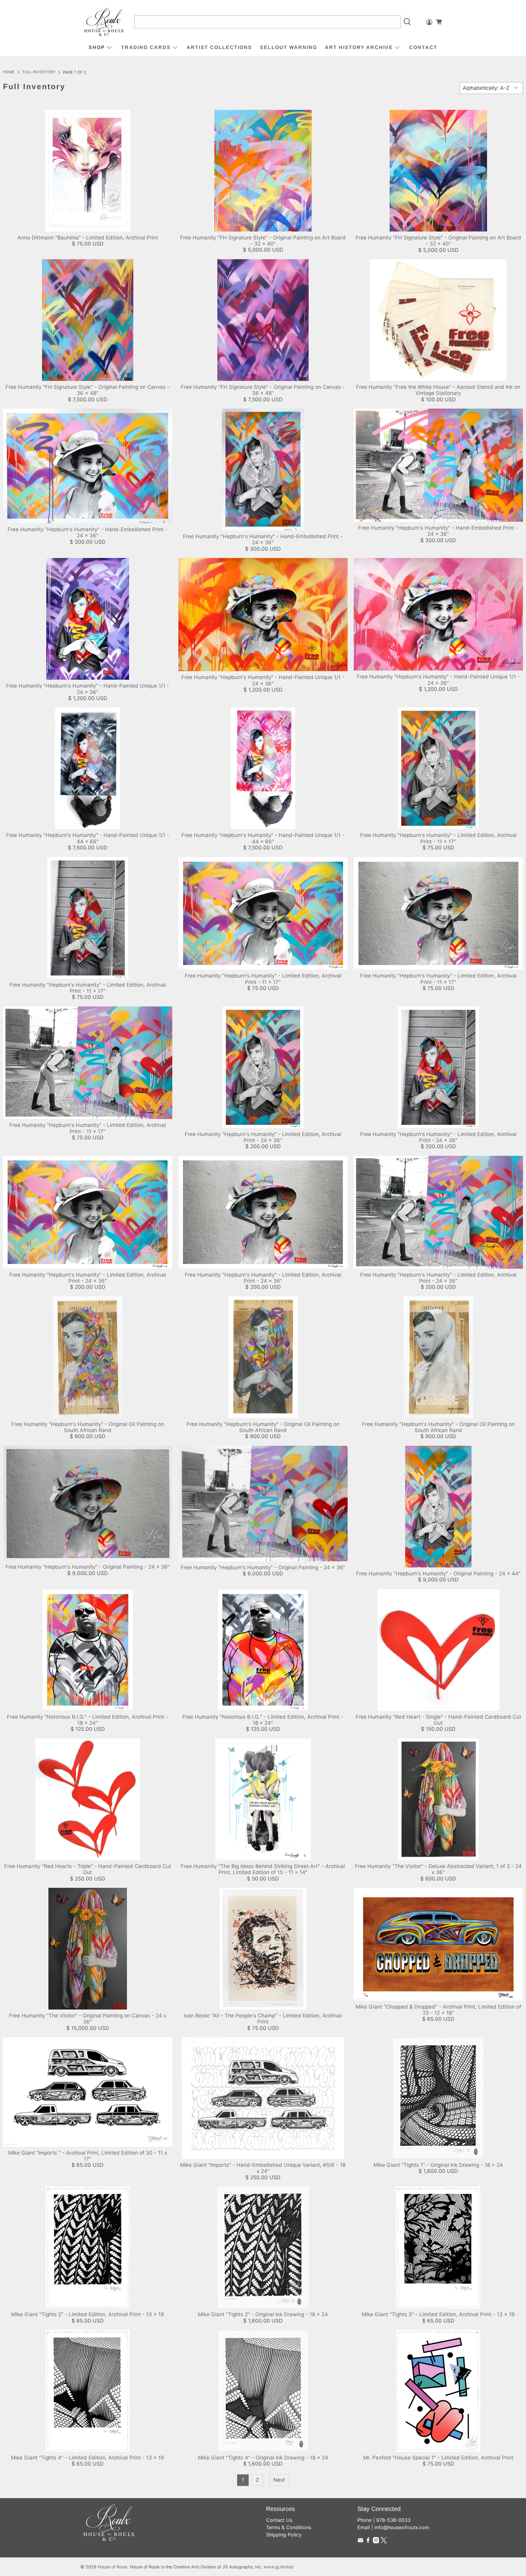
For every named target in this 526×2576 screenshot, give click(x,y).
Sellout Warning (289, 47)
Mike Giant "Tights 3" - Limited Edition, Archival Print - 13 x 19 (438, 2314)
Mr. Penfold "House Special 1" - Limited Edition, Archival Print (438, 2458)
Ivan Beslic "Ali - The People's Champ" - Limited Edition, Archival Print (263, 2019)
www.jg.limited (279, 2567)
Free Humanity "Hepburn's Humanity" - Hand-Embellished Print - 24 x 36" (88, 532)
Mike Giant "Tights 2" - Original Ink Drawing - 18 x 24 (263, 2314)
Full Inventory (39, 72)
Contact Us (279, 2520)
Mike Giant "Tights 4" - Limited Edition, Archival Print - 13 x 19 (88, 2458)
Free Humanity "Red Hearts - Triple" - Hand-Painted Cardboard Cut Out (88, 1869)
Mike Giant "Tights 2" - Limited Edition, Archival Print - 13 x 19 (88, 2314)
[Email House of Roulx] (360, 2542)
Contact (423, 47)
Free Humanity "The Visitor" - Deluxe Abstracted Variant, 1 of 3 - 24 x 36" (438, 1869)
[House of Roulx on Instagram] (376, 2542)
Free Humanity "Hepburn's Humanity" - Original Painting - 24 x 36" (88, 1567)
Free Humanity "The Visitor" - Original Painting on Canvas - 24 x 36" (88, 2019)
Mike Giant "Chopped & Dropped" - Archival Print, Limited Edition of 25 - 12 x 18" (438, 2010)
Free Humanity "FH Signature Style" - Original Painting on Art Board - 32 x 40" (263, 241)
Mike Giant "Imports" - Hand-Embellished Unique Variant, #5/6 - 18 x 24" (263, 2168)
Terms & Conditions (289, 2527)
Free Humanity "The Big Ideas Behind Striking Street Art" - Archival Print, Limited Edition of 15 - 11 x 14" (263, 1869)
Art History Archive (359, 47)
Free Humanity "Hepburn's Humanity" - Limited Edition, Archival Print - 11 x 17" (438, 838)
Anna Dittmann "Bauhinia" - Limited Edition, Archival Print (88, 238)
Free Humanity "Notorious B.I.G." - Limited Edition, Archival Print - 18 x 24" (88, 1720)
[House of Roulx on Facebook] (368, 2542)
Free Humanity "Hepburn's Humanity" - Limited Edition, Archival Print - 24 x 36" (263, 1137)
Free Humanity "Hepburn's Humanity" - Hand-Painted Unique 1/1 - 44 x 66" (88, 838)
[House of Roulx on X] (384, 2542)
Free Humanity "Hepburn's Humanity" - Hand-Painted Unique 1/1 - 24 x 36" (88, 689)
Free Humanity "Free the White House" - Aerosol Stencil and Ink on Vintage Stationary (438, 390)
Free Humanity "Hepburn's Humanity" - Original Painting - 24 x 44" (438, 1574)
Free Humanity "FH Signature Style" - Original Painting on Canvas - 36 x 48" (88, 390)
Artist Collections (219, 47)
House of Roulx (113, 2567)
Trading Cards (146, 47)
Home (9, 72)
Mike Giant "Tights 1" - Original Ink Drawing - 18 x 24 (438, 2165)
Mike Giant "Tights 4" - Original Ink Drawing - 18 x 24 (263, 2458)
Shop (97, 47)
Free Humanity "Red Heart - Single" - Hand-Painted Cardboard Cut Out (438, 1720)
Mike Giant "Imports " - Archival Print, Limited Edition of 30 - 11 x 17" (88, 2156)
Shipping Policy (284, 2535)
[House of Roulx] (104, 22)
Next (279, 2480)
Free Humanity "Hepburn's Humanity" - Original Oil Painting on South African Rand (88, 1427)
